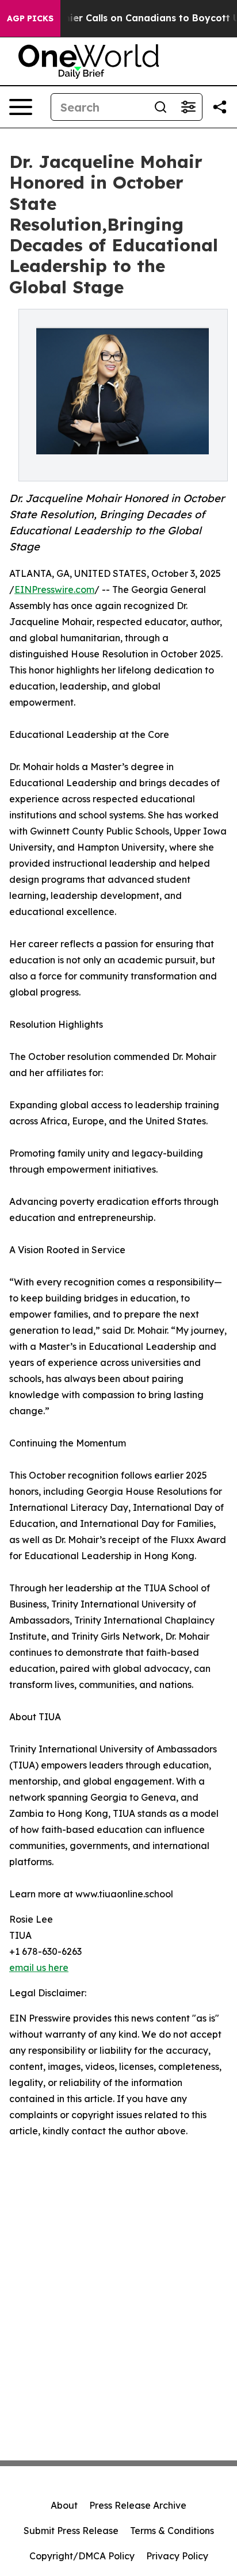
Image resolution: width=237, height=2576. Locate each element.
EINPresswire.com (54, 590)
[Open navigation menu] (21, 107)
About (64, 2505)
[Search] (160, 107)
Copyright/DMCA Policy (82, 2556)
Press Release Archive (138, 2505)
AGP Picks (30, 18)
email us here (39, 1968)
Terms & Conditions (172, 2531)
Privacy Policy (177, 2556)
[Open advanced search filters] (188, 107)
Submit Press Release (71, 2531)
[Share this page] (220, 107)
